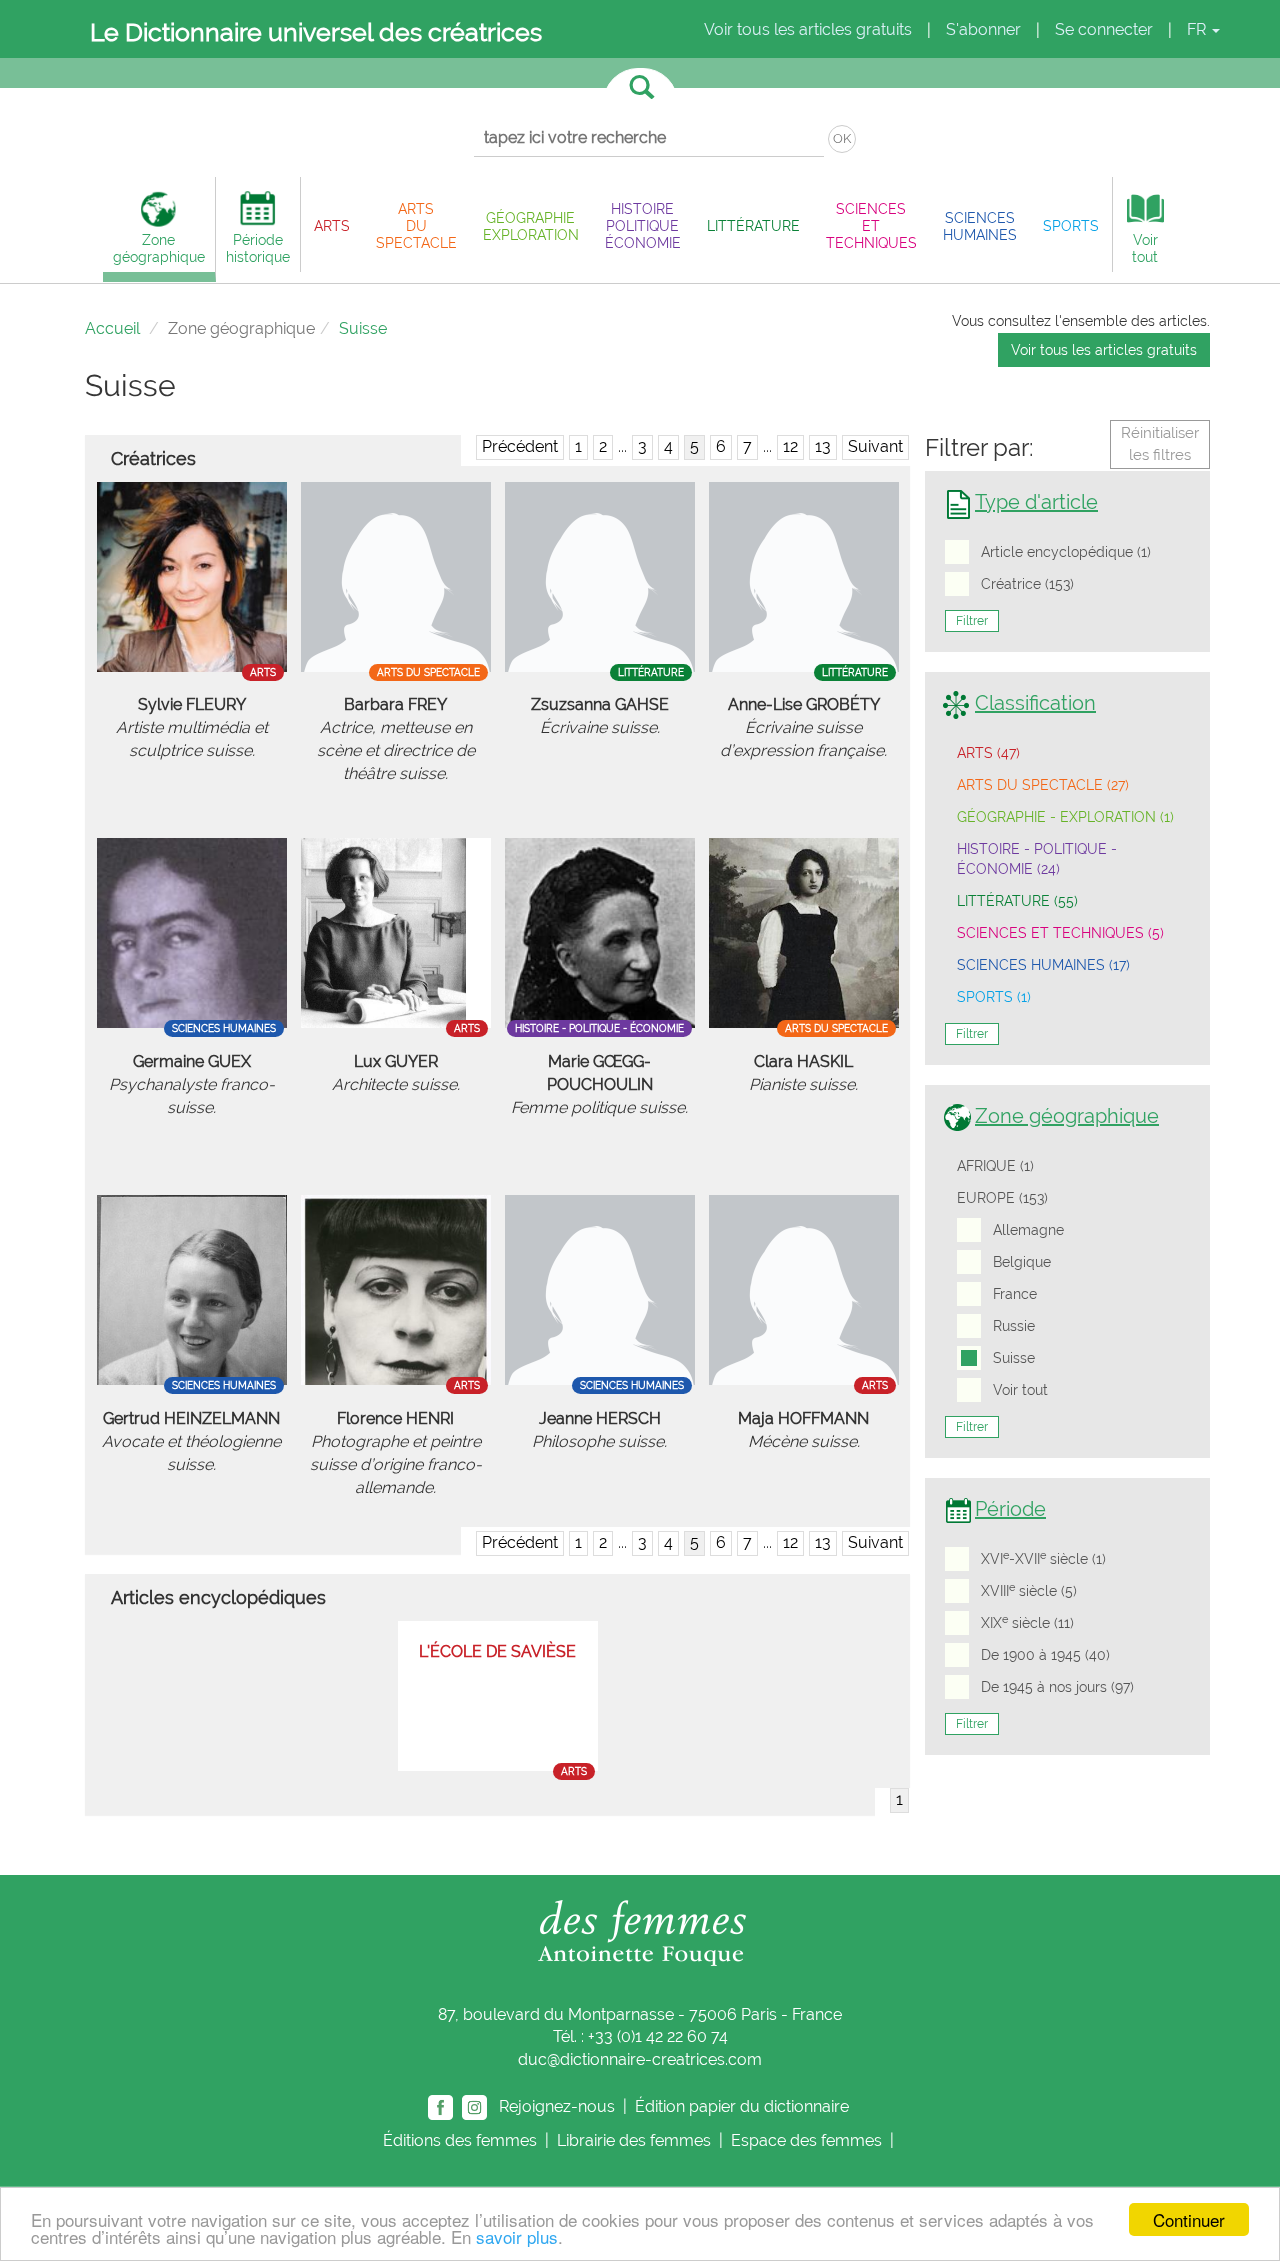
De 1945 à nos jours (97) (1057, 1687)
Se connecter (1104, 29)
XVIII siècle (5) (1029, 1590)
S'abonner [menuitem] (983, 29)
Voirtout (1145, 248)
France (1015, 1294)
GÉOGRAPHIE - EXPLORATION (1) (1065, 817)
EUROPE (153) (1002, 1198)
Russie (1014, 1326)
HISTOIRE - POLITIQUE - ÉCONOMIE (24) (1037, 859)
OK (842, 138)
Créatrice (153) (1027, 584)
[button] (332, 225)
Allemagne (1028, 1230)
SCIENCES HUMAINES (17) (1043, 965)
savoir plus (517, 2236)
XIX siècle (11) (1027, 1622)
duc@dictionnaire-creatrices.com (640, 2059)
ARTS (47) (988, 753)
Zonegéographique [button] (159, 248)
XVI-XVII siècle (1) (1043, 1558)
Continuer (1189, 2219)
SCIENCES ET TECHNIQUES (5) (1060, 933)
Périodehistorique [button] (258, 248)
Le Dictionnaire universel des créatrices (316, 32)
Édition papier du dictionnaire (744, 2106)
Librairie (634, 2140)
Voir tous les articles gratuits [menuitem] (808, 29)
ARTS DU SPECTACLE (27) (1043, 785)
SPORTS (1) (994, 997)
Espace (806, 2140)
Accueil (112, 328)
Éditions (460, 2140)
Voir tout (1020, 1390)
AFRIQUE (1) (995, 1166)
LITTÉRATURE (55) (1017, 901)
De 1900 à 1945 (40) (1045, 1655)
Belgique (1022, 1262)
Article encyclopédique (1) (1066, 552)
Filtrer (972, 621)
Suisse (1014, 1358)
